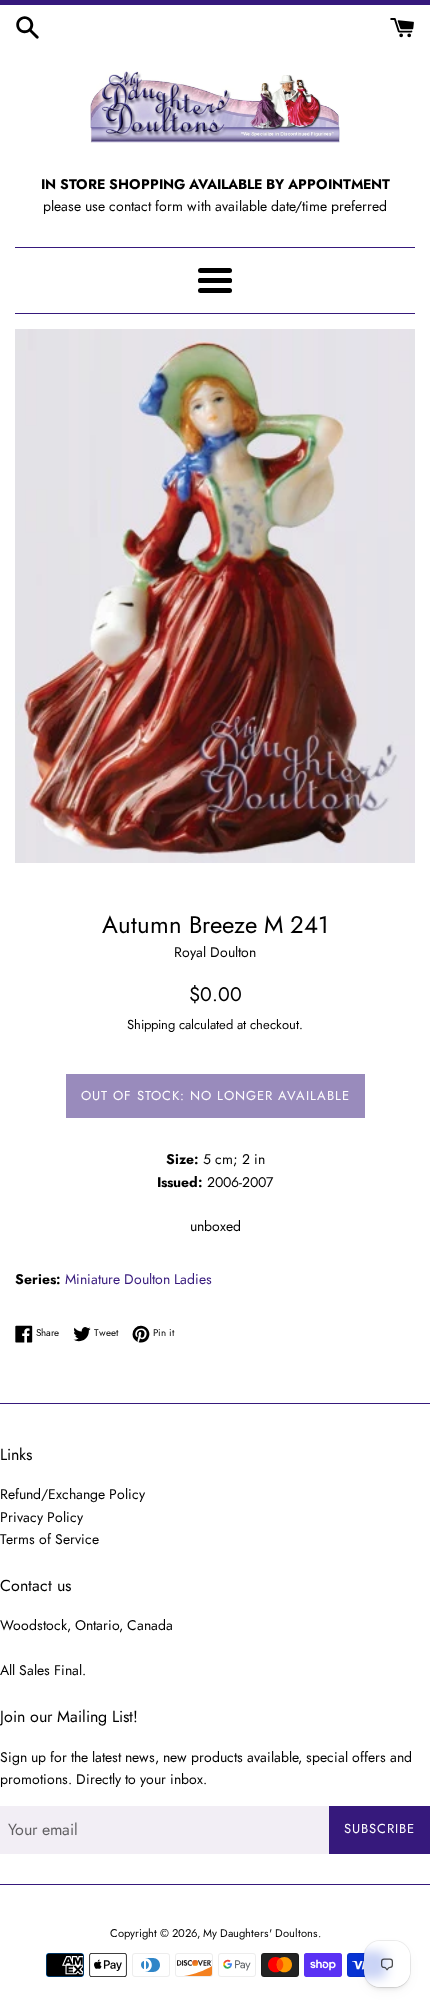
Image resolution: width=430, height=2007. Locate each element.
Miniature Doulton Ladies (138, 1279)
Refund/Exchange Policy (72, 1494)
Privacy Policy (41, 1517)
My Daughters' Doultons (260, 1933)
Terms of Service (49, 1539)
